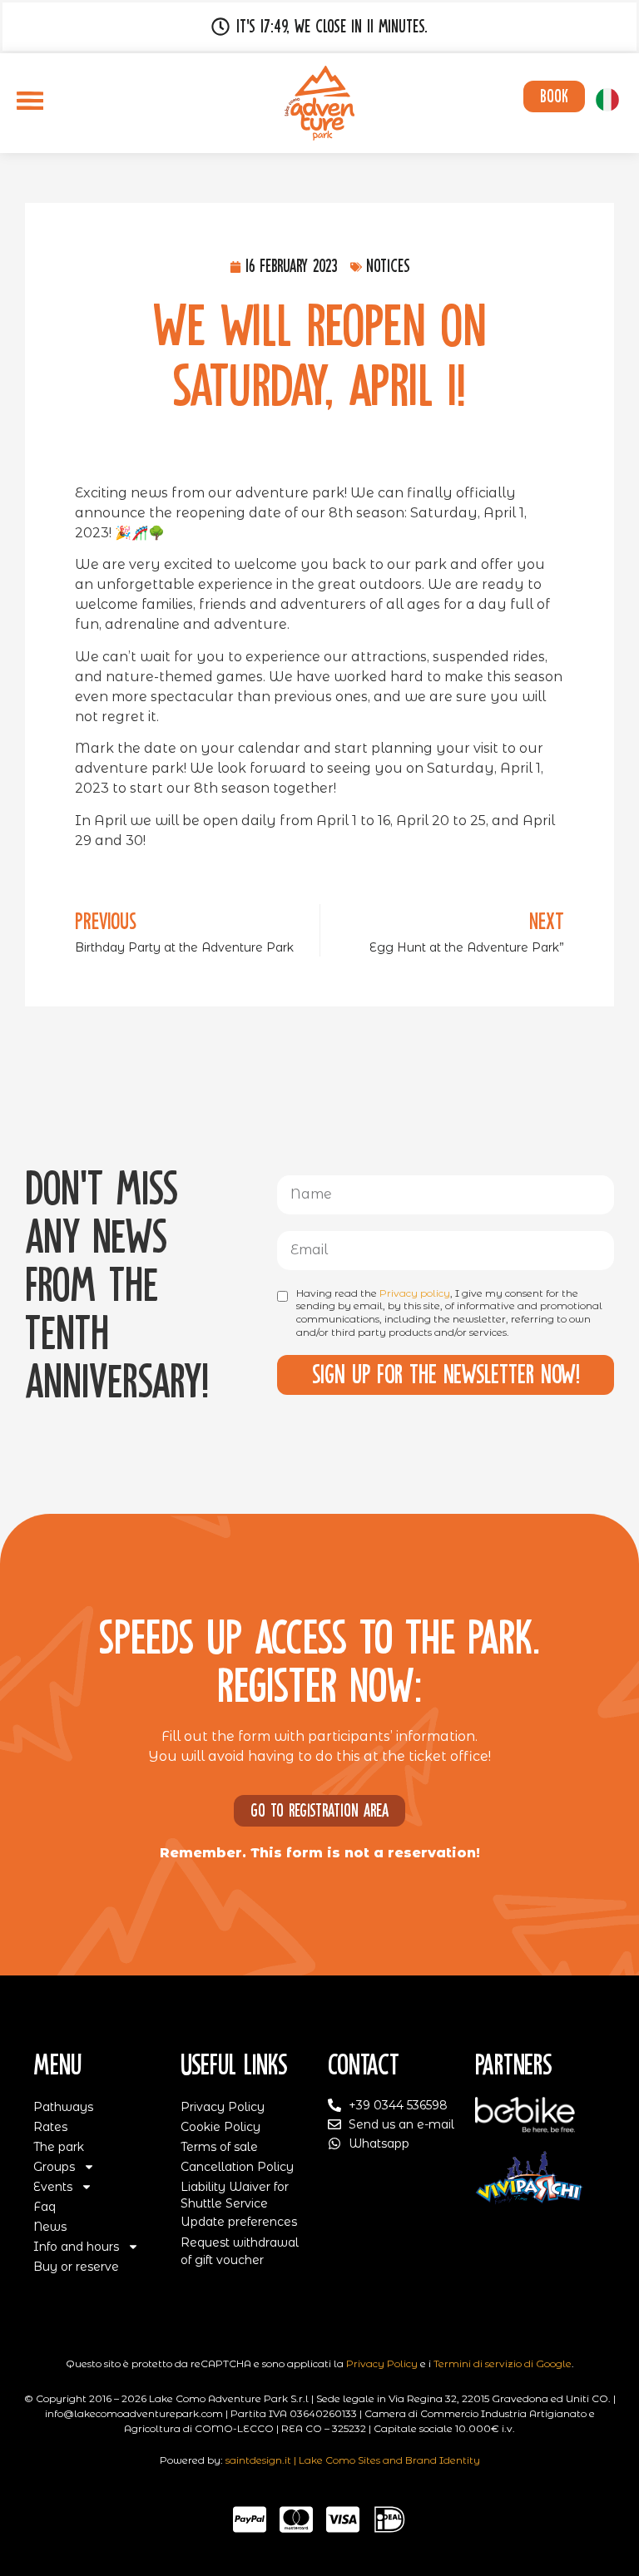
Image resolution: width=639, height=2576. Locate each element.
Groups (54, 2167)
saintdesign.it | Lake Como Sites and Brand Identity (353, 2460)
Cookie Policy (220, 2127)
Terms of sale (219, 2147)
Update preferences (239, 2222)
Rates (50, 2127)
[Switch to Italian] (607, 100)
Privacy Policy (223, 2107)
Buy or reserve (76, 2267)
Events (53, 2187)
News (50, 2227)
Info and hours (76, 2247)
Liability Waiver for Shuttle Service (235, 2195)
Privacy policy (415, 1293)
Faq (45, 2207)
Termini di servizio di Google (503, 2363)
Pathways (63, 2107)
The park (59, 2147)
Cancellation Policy (237, 2167)
